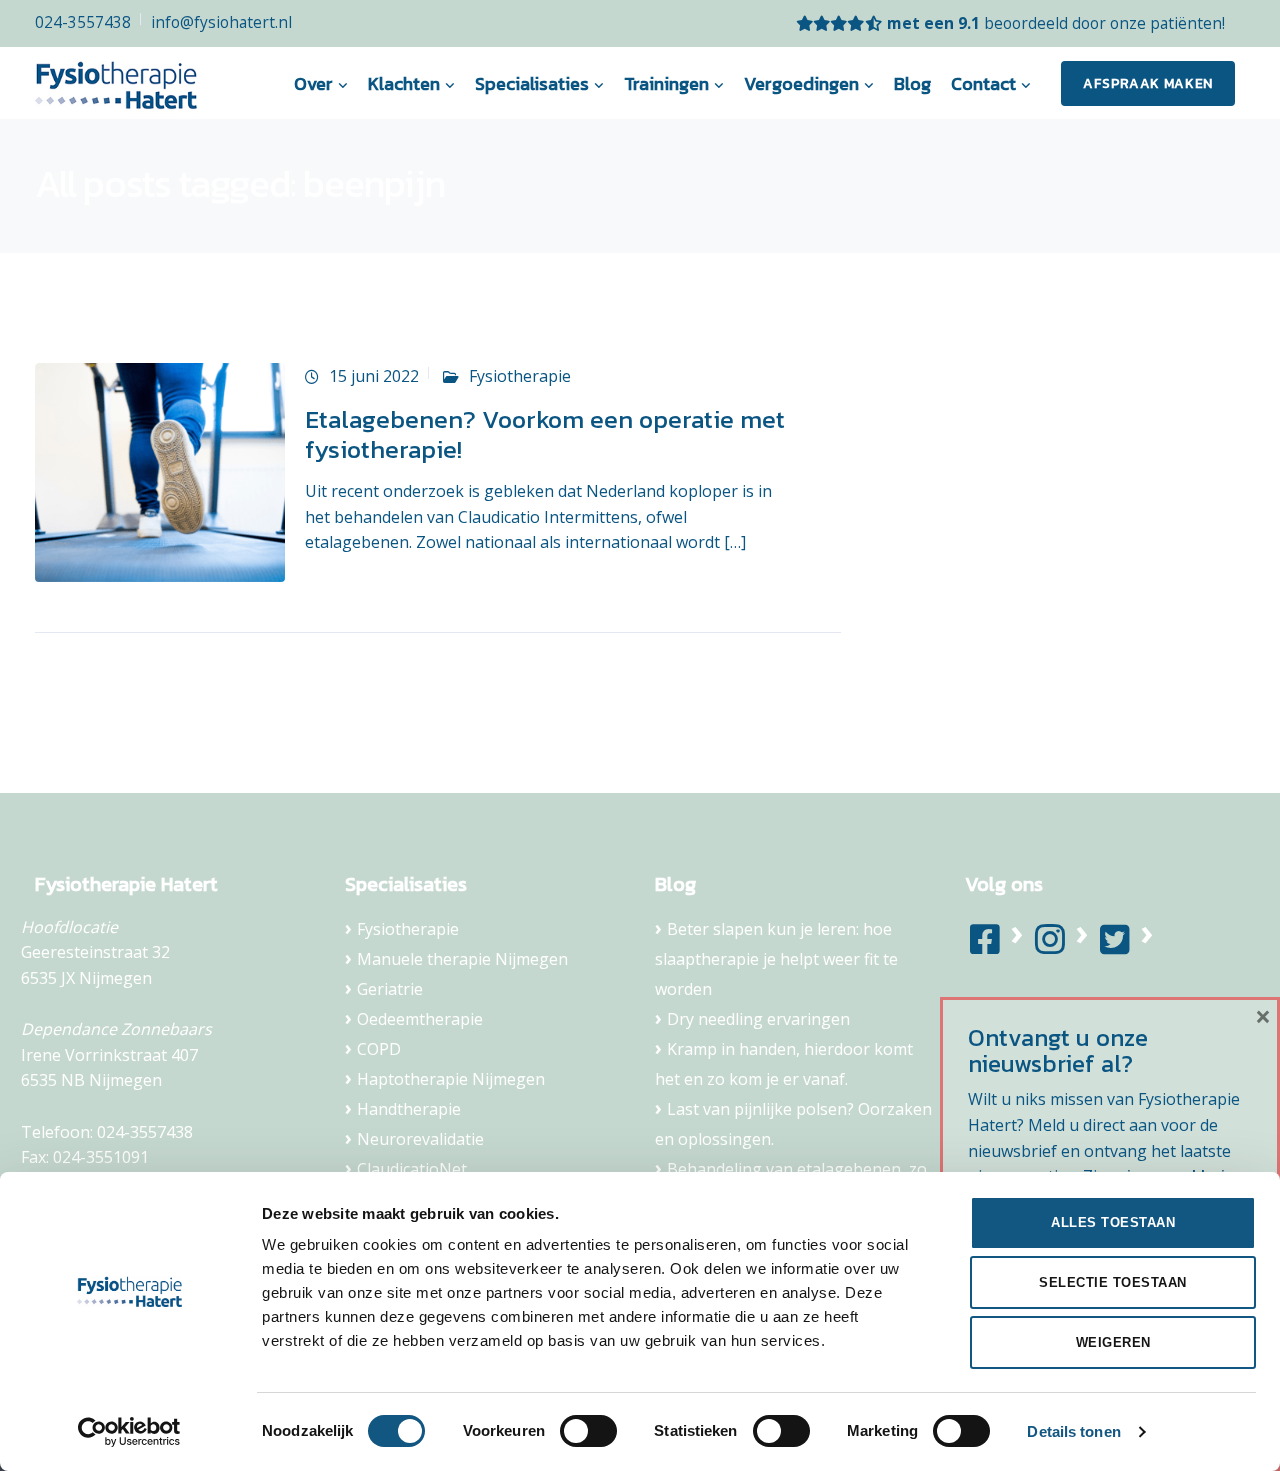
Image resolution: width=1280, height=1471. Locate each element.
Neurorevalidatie (420, 1139)
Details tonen (1073, 1431)
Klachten (404, 83)
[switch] (588, 1431)
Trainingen (666, 83)
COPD (379, 1049)
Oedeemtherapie (420, 1019)
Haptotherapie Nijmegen (451, 1079)
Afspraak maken (1148, 83)
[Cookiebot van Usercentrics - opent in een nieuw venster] (129, 1432)
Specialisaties (532, 83)
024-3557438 (83, 22)
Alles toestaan (1113, 1222)
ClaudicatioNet (412, 1169)
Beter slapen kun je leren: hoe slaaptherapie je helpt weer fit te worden (776, 959)
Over (313, 83)
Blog (912, 83)
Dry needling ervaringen (758, 1019)
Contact (983, 83)
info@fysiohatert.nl (221, 22)
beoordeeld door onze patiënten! (1056, 23)
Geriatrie (390, 989)
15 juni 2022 (374, 376)
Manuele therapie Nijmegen (462, 959)
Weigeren (1113, 1342)
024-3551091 (101, 1157)
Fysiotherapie (520, 376)
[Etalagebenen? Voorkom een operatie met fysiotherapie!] (160, 471)
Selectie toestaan (1113, 1282)
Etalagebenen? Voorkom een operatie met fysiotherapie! (545, 434)
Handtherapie (409, 1109)
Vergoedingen (801, 83)
